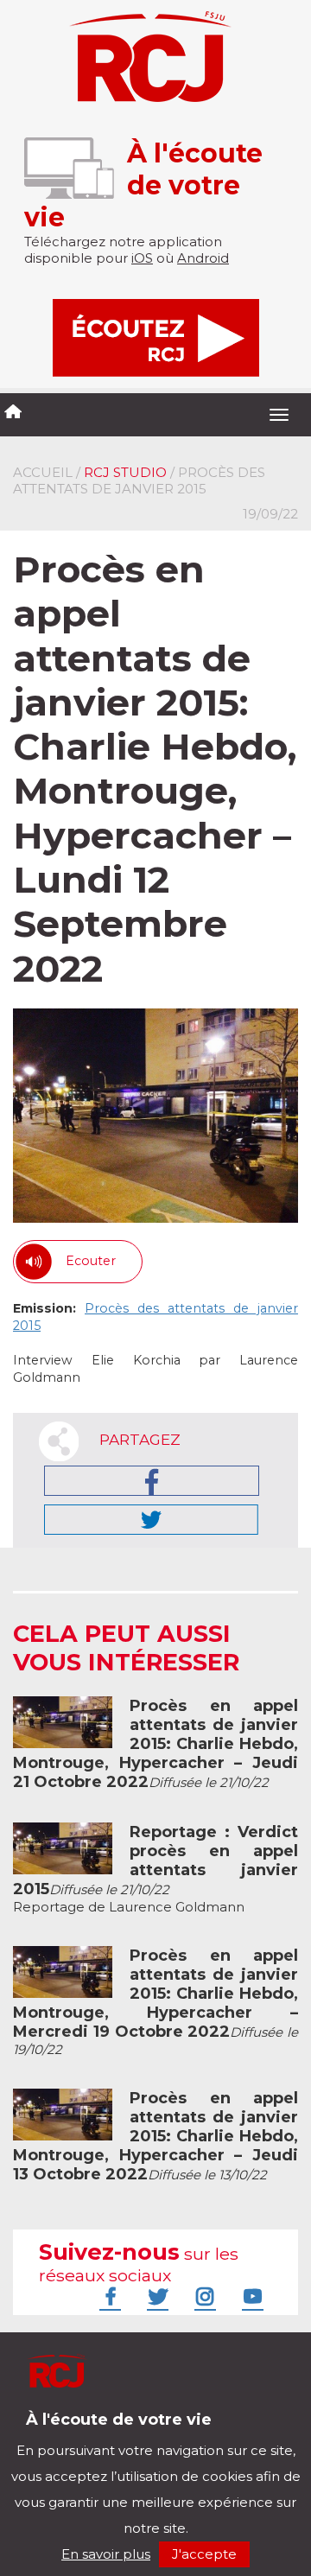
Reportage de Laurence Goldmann (155, 1870)
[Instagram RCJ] (203, 2296)
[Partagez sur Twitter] (151, 1520)
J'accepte (204, 2554)
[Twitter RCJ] (155, 2296)
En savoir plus (106, 2554)
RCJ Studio (125, 472)
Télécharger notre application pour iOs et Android (127, 2433)
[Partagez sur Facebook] (152, 1481)
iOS (142, 258)
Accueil (43, 472)
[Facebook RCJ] (108, 2296)
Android (203, 258)
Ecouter (91, 1261)
